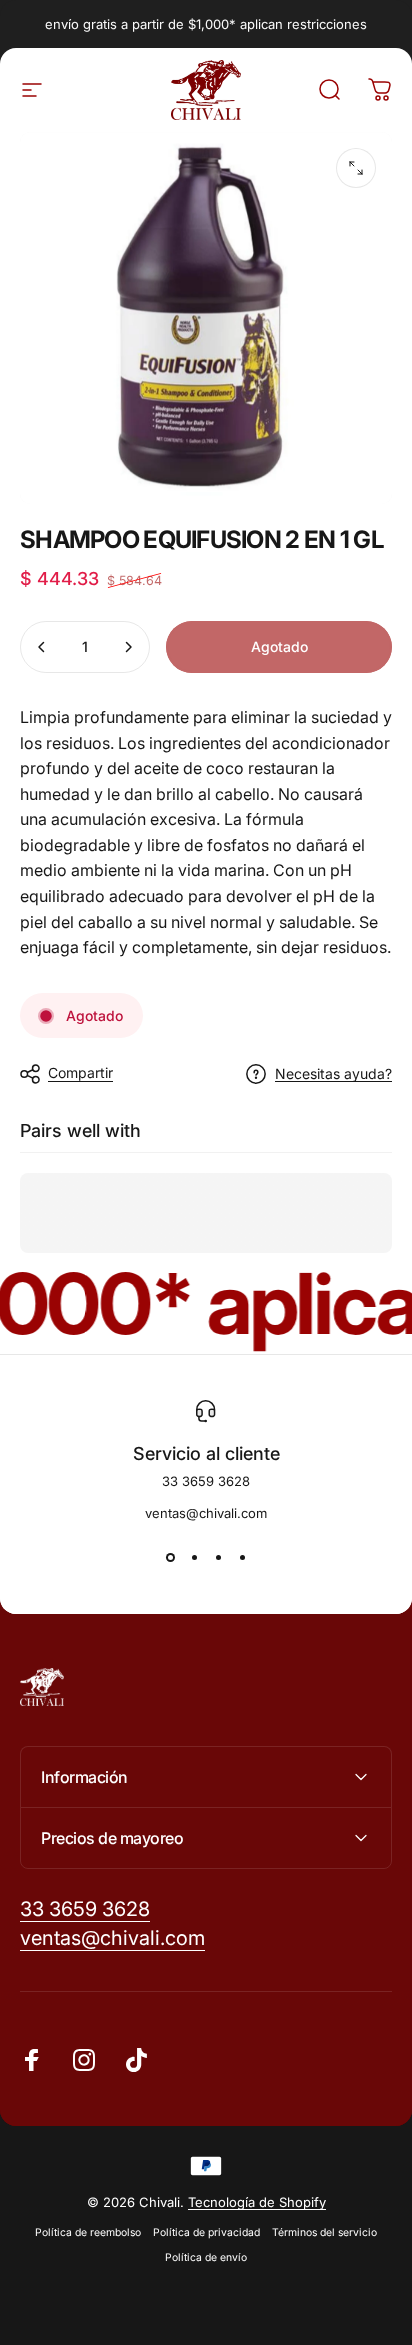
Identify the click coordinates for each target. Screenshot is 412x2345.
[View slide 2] (194, 1557)
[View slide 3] (218, 1557)
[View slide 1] (170, 1557)
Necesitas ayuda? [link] (333, 1073)
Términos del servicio (324, 2232)
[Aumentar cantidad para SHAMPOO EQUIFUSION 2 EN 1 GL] (128, 647)
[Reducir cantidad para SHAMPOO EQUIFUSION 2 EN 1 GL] (42, 647)
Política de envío (206, 2257)
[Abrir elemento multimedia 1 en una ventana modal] (356, 168)
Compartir (80, 1072)
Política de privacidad (206, 2232)
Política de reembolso (88, 2232)
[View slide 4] (242, 1557)
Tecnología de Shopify (257, 2202)
